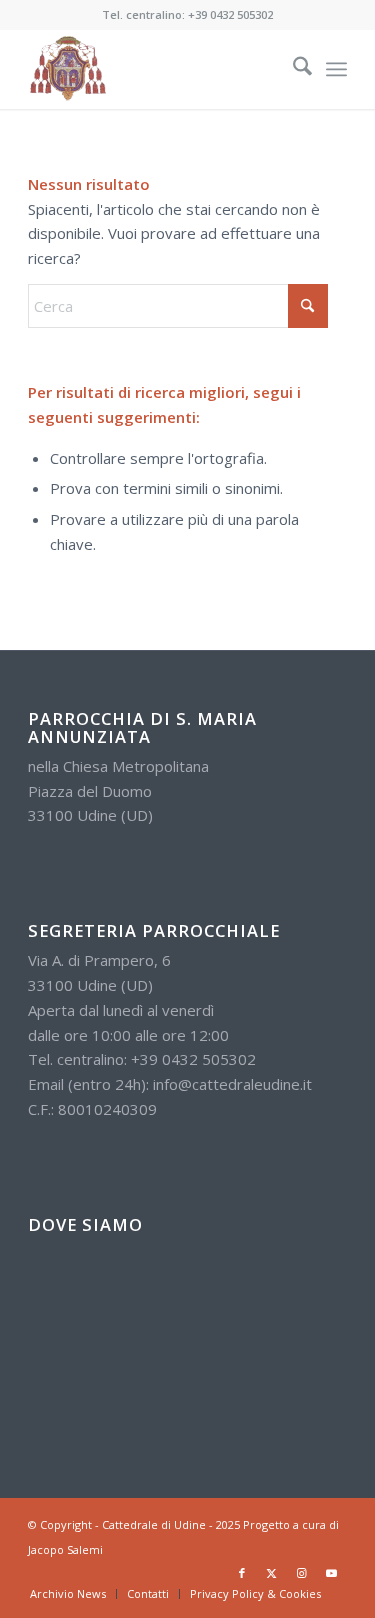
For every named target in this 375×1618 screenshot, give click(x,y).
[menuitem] (292, 69)
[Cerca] (292, 69)
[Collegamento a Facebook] (242, 1573)
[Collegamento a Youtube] (332, 1573)
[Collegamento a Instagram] (302, 1573)
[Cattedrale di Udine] (155, 69)
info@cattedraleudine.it (232, 1084)
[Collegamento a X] (272, 1573)
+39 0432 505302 (230, 14)
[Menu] (336, 69)
